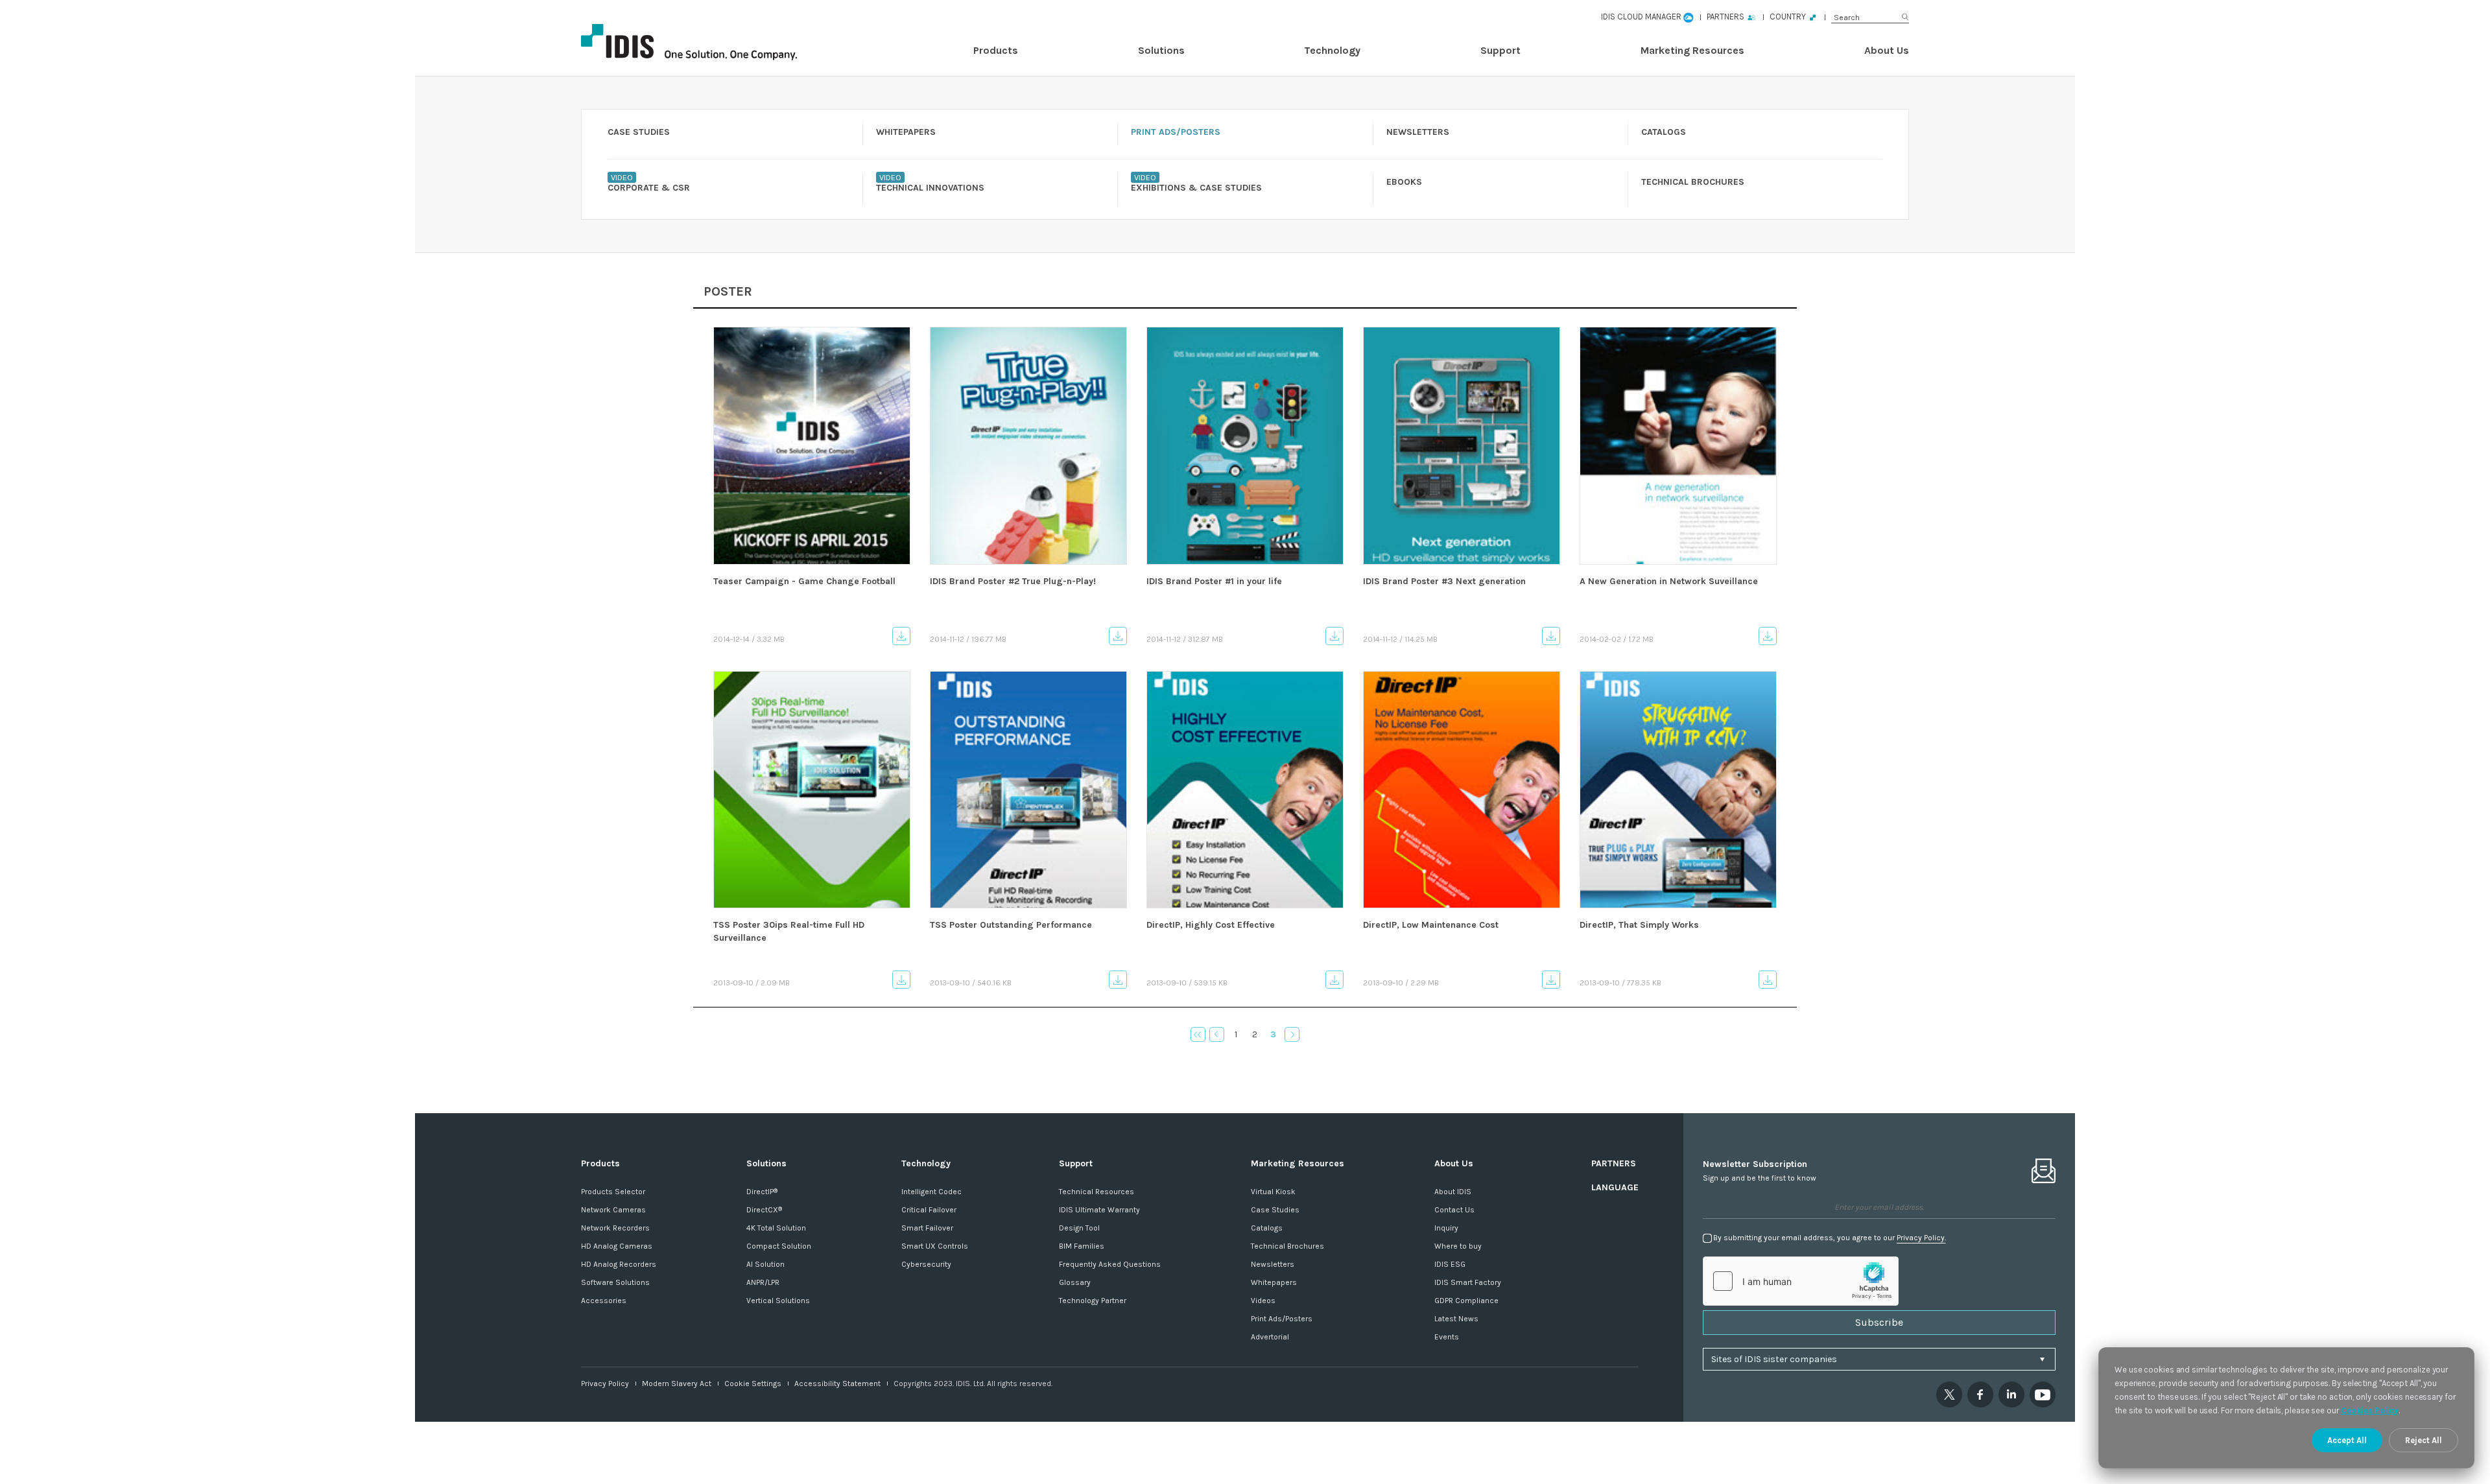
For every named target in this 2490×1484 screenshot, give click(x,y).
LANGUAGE (1615, 1187)
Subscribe (1879, 1322)
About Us (1887, 50)
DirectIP (762, 1192)
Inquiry (1446, 1228)
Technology (1332, 50)
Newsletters (1273, 1264)
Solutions (1161, 50)
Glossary (1075, 1282)
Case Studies (1275, 1210)
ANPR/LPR (763, 1282)
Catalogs (1267, 1228)
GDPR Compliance (1466, 1301)
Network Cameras (613, 1210)
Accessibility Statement (837, 1384)
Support (1500, 50)
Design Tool (1079, 1228)
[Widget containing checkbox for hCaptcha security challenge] (1801, 1281)
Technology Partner (1093, 1301)
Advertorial (1270, 1337)
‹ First (1198, 1034)
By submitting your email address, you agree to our (1830, 1238)
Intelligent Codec (931, 1192)
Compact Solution (779, 1246)
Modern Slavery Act (677, 1384)
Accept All (2347, 1440)
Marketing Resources (1692, 50)
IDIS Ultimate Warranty (1099, 1210)
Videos (1263, 1301)
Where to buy (1458, 1246)
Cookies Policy (2370, 1410)
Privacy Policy (605, 1384)
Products (996, 50)
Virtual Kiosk (1273, 1192)
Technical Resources (1097, 1192)
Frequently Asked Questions (1110, 1264)
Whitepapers (1274, 1282)
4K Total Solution (776, 1228)
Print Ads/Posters (1282, 1319)
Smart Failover (927, 1228)
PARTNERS (1614, 1163)
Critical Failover (929, 1210)
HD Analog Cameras (617, 1246)
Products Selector (613, 1192)
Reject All (2424, 1440)
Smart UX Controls (935, 1246)
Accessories (604, 1301)
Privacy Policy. (1921, 1238)
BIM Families (1082, 1246)
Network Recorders (615, 1228)
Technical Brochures (1287, 1246)
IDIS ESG (1450, 1264)
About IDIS (1453, 1192)
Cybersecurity (926, 1264)
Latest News (1456, 1319)
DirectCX (764, 1210)
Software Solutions (615, 1282)
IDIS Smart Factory (1468, 1282)
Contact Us (1454, 1210)
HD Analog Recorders (619, 1264)
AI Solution (765, 1264)
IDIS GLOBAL (711, 42)
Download (901, 636)
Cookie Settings (753, 1384)
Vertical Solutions (778, 1301)
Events (1447, 1337)
